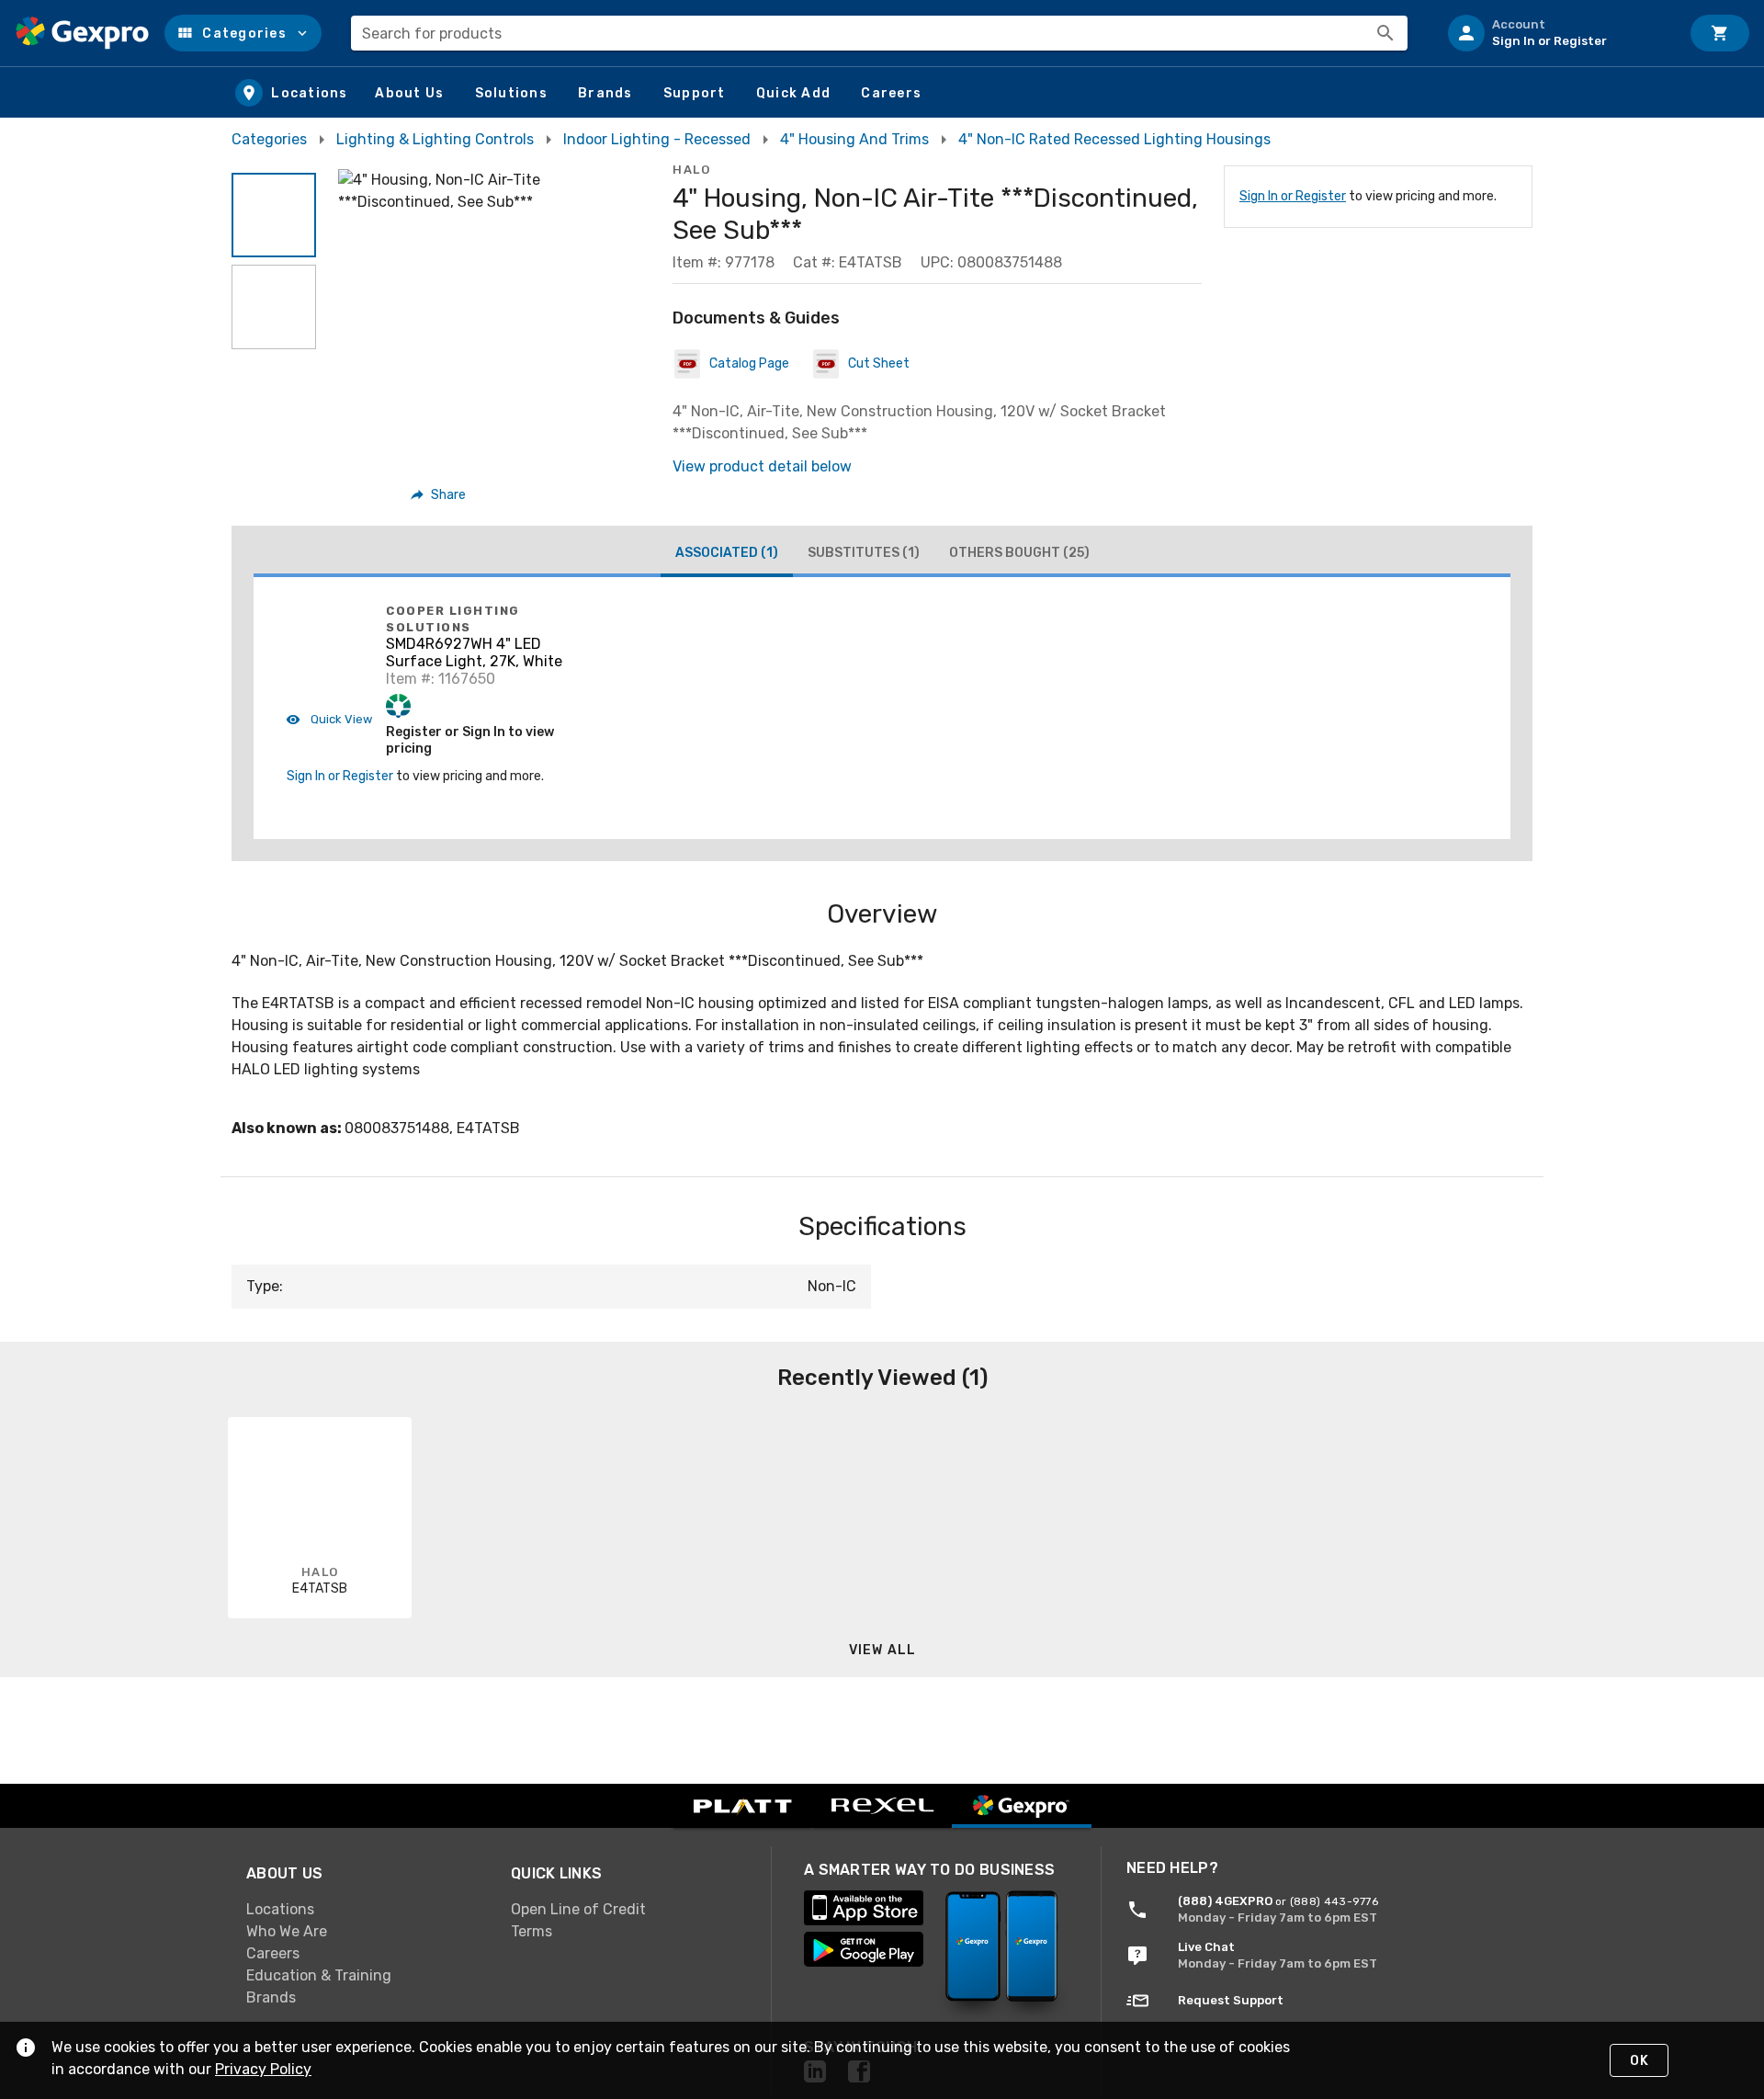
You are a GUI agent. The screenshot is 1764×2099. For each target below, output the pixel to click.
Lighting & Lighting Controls (435, 139)
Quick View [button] (340, 719)
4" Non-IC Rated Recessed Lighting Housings (1114, 139)
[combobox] (879, 33)
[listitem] (1556, 33)
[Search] (1385, 33)
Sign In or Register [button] (340, 776)
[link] (364, 1909)
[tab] (727, 555)
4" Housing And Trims (854, 139)
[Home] (82, 33)
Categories (269, 139)
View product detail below (762, 466)
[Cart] (1720, 33)
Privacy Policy (263, 2069)
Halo (691, 170)
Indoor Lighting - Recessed (657, 139)
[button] (243, 33)
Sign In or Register (1293, 196)
